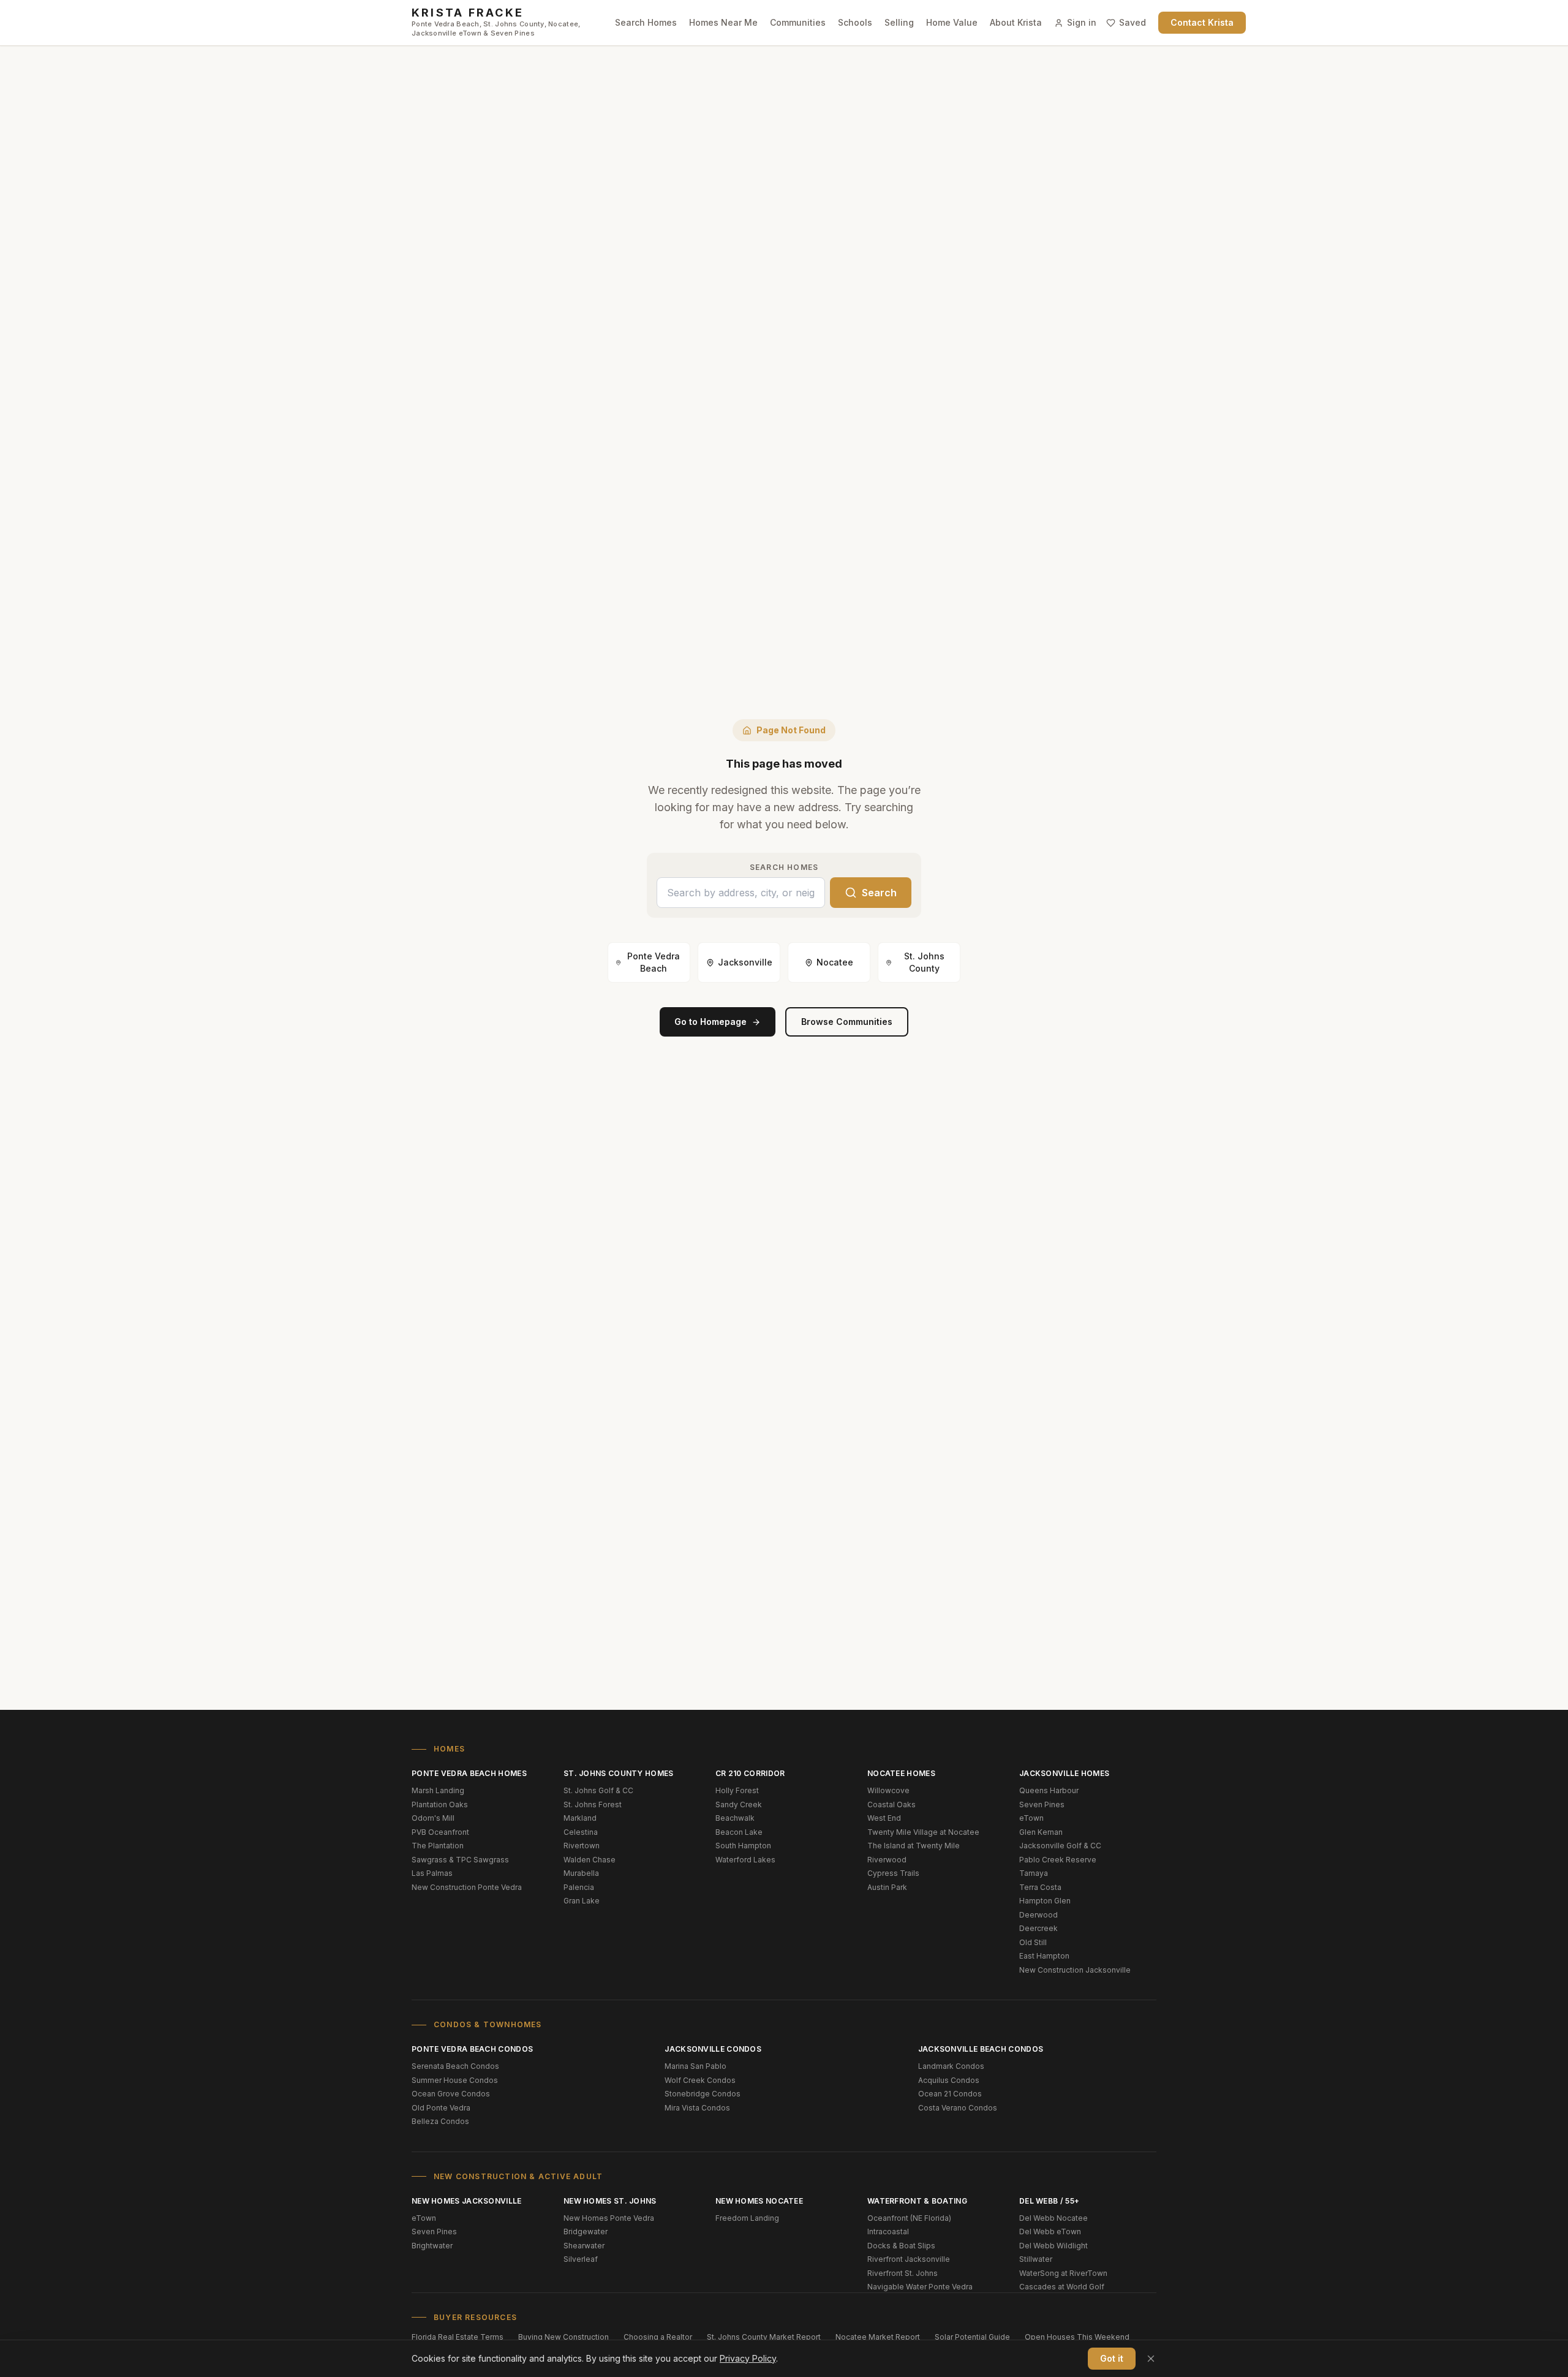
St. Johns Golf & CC (598, 1790)
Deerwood (1038, 1915)
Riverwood (887, 1860)
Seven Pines (1042, 1804)
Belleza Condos (440, 2121)
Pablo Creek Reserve (1058, 1860)
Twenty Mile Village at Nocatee (923, 1832)
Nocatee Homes (901, 1773)
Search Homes (646, 22)
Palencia (579, 1887)
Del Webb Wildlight (1053, 2246)
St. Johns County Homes (619, 1773)
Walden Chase (590, 1860)
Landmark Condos (951, 2066)
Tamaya (1034, 1873)
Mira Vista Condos (697, 2108)
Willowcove (888, 1790)
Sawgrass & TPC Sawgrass (460, 1860)
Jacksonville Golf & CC (1060, 1846)
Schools (855, 22)
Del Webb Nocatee (1053, 2218)
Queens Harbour (1049, 1790)
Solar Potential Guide (972, 2337)
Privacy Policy (748, 2358)
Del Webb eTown (1050, 2232)
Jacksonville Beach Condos (981, 2049)
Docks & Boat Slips (901, 2246)
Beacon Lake (739, 1832)
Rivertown (582, 1846)
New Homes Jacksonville (467, 2201)
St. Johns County (924, 962)
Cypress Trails (893, 1873)
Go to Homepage (710, 1022)
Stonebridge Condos (703, 2094)
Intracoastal (888, 2232)
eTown (1031, 1818)
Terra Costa (1040, 1887)
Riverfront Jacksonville (909, 2259)
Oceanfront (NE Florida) (909, 2218)
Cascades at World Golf (1062, 2287)
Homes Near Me (723, 22)
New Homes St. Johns (610, 2201)
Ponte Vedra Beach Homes (469, 1773)
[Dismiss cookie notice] (1151, 2359)
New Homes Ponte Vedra (609, 2218)
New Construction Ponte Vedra (467, 1887)
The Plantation (438, 1846)
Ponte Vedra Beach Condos (472, 2049)
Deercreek (1038, 1928)
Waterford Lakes (745, 1860)
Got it (1112, 2358)
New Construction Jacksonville (1075, 1970)
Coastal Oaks (891, 1804)
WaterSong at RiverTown (1063, 2273)
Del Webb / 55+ (1049, 2201)
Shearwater (584, 2246)
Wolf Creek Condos (700, 2080)
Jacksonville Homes (1064, 1773)
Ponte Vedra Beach (654, 962)
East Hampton (1044, 1956)
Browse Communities (847, 1022)
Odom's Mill (433, 1818)
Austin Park (887, 1887)
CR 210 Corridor (750, 1773)
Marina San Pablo (695, 2066)
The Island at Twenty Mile (914, 1846)
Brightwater (432, 2246)
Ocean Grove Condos (451, 2094)
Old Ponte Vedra (441, 2108)
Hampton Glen (1045, 1901)
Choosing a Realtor (658, 2337)
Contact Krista (1202, 22)
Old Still (1033, 1942)
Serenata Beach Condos (455, 2066)
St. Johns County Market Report (764, 2337)
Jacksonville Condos (713, 2049)
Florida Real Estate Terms (458, 2337)
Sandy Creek (739, 1804)
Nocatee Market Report (878, 2337)
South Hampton (743, 1846)
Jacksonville (745, 962)
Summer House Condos (455, 2080)
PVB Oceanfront (440, 1832)
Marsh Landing (438, 1790)
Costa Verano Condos (958, 2108)
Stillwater (1036, 2259)
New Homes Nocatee (759, 2201)
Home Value (952, 22)
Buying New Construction (563, 2337)
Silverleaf (581, 2259)
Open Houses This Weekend (1077, 2337)
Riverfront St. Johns (903, 2273)
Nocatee (835, 962)
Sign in (1082, 22)
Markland (580, 1818)
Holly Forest (737, 1790)
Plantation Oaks (440, 1804)
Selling (899, 22)
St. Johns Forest (593, 1804)
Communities (798, 22)
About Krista (1016, 22)
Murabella (581, 1873)
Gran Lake (582, 1901)
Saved (1133, 22)
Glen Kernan (1041, 1832)
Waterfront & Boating (917, 2201)
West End (884, 1818)
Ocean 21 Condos (950, 2094)
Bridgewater (586, 2232)
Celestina (581, 1832)
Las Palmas (432, 1873)
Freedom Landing (747, 2218)
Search (879, 893)
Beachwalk (735, 1818)
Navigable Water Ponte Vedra (920, 2287)
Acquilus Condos (949, 2080)
